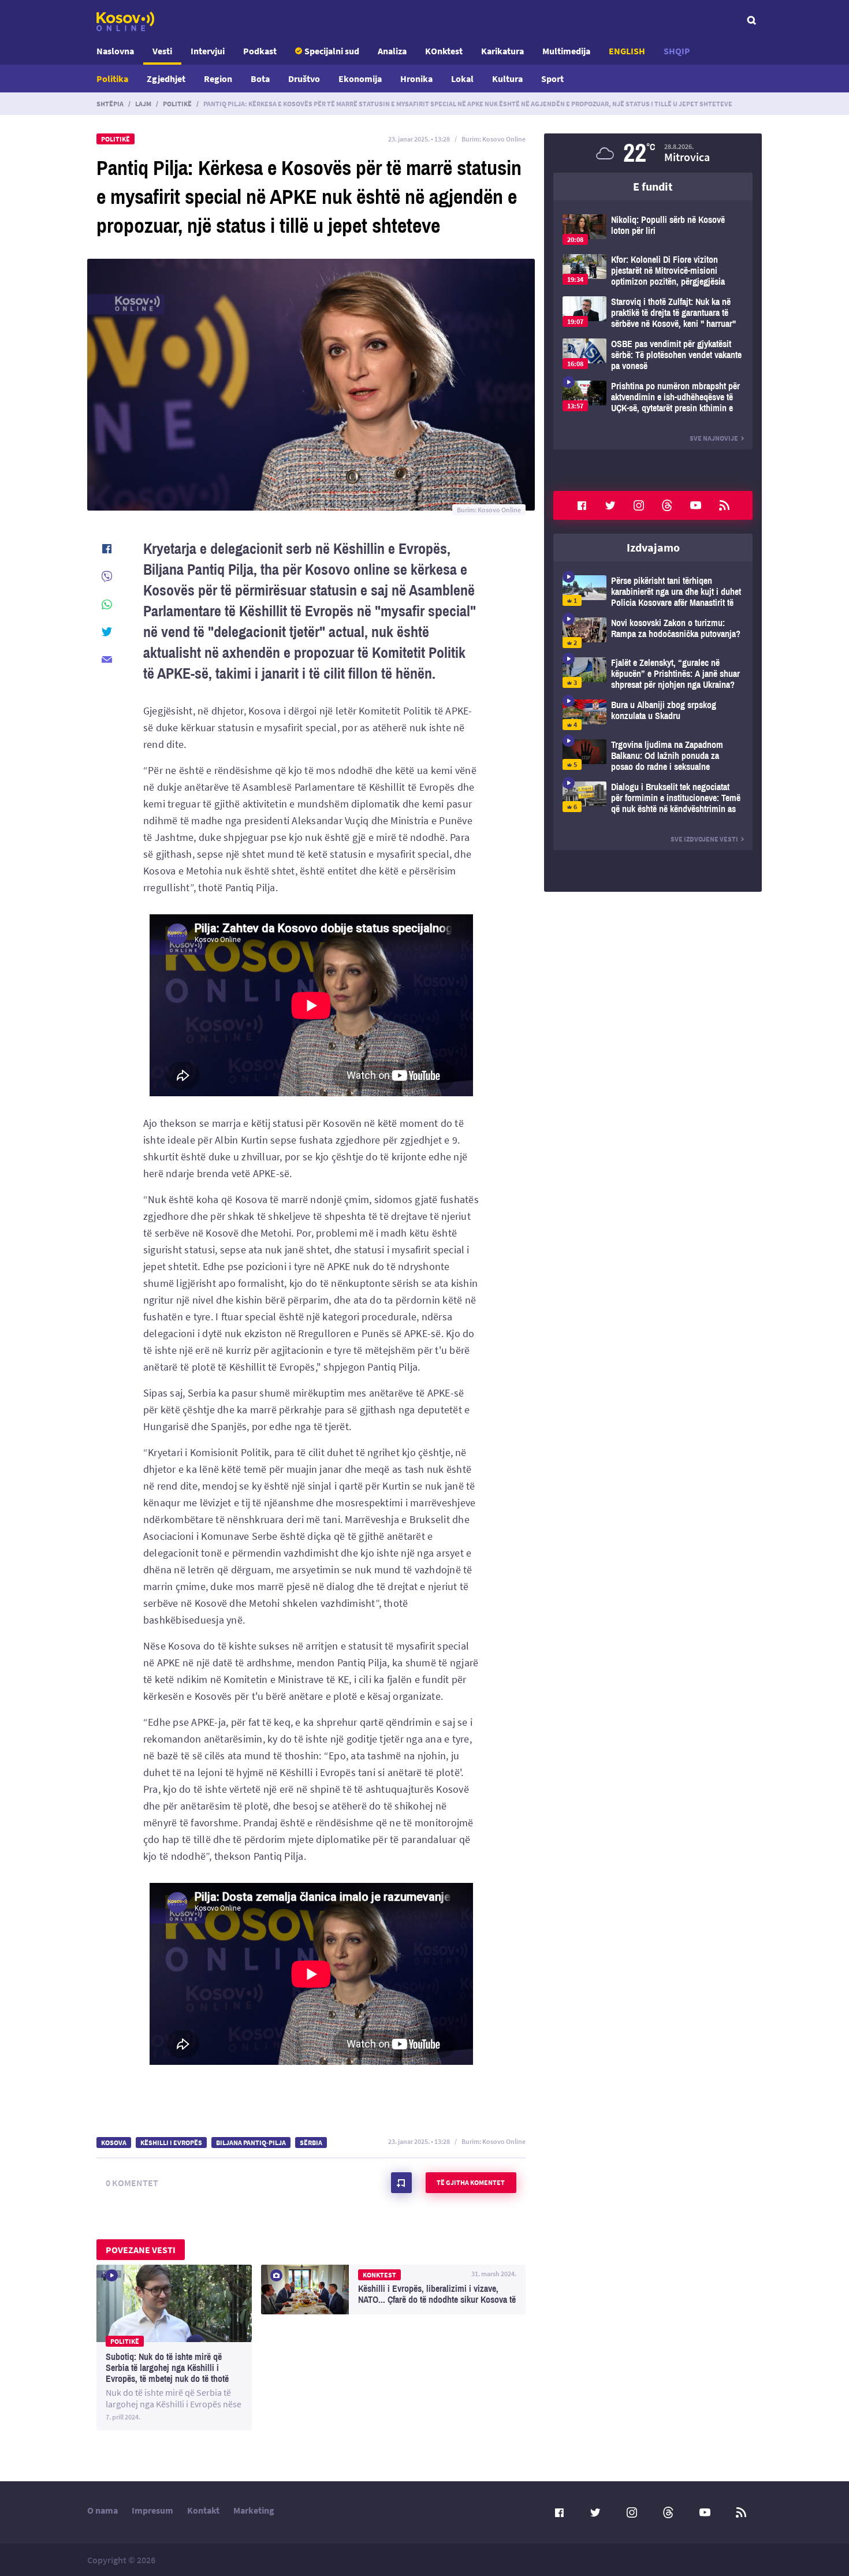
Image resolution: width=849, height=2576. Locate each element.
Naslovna (115, 51)
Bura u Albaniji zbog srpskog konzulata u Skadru (653, 715)
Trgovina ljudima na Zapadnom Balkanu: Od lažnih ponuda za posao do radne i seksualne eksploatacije (653, 756)
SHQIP (677, 51)
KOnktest (444, 51)
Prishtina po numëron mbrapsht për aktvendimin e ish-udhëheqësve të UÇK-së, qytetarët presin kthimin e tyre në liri (653, 397)
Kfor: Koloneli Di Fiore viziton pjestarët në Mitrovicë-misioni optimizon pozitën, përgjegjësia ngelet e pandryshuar (653, 271)
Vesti (162, 51)
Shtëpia (110, 104)
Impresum (152, 2510)
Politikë (177, 104)
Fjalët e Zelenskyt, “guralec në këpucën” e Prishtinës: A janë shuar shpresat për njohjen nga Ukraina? (653, 674)
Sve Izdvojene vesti (704, 839)
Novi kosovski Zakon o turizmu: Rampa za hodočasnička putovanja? (653, 633)
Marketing (254, 2510)
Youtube (696, 505)
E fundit (653, 186)
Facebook (582, 505)
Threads (667, 505)
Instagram (639, 505)
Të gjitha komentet (471, 2182)
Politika (112, 79)
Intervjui (208, 51)
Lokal (462, 79)
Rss (724, 505)
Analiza (392, 51)
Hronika (416, 79)
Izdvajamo (653, 547)
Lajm (143, 104)
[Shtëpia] (125, 21)
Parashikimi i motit (653, 153)
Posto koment (401, 2183)
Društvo (304, 79)
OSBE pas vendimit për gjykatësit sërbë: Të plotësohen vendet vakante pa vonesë (653, 355)
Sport (552, 79)
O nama (103, 2510)
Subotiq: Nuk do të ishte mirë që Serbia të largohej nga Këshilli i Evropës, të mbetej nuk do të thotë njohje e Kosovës (174, 2348)
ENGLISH (627, 51)
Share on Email (107, 660)
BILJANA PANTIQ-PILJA (251, 2143)
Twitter (610, 505)
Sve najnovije (714, 438)
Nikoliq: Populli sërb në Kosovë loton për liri (653, 230)
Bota (260, 79)
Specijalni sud (332, 51)
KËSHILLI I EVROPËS (171, 2143)
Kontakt (203, 2510)
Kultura (507, 79)
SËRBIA (311, 2143)
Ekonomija (360, 79)
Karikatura (502, 51)
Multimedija (566, 51)
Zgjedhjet (166, 79)
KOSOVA (114, 2143)
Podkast (260, 51)
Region (218, 79)
